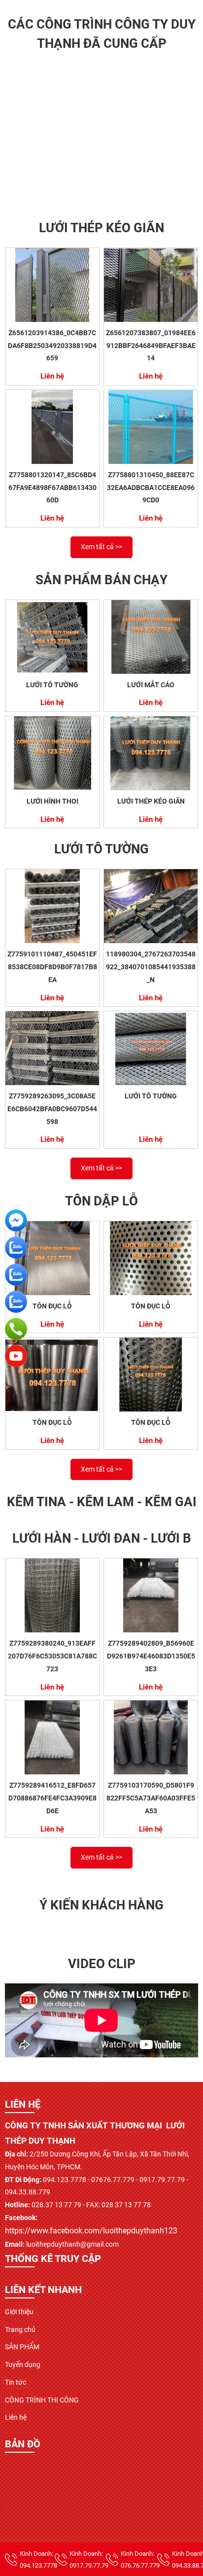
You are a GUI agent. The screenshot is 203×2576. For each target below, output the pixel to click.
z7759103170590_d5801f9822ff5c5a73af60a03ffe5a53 (151, 1798)
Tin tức (16, 2382)
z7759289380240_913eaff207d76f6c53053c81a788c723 (52, 1656)
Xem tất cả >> (101, 547)
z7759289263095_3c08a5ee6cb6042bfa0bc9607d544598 (52, 1109)
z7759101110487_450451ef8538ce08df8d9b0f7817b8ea (52, 967)
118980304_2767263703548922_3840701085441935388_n (151, 967)
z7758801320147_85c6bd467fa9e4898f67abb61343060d (52, 487)
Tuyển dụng (23, 2364)
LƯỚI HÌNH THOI (52, 801)
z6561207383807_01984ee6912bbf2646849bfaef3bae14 (151, 345)
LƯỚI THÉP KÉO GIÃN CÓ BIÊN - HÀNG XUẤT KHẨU (104, 197)
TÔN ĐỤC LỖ (52, 1306)
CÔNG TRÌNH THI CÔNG (42, 2400)
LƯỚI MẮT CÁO (151, 685)
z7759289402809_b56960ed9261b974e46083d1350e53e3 (151, 1656)
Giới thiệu (19, 2312)
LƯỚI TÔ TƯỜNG (52, 685)
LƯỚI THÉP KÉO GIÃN (151, 801)
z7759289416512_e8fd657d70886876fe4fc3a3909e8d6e (52, 1798)
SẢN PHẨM (22, 2347)
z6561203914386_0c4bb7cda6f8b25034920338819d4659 (52, 345)
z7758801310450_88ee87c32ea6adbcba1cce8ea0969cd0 (151, 487)
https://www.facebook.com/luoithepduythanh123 (91, 2231)
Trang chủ (20, 2329)
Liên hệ (16, 2417)
